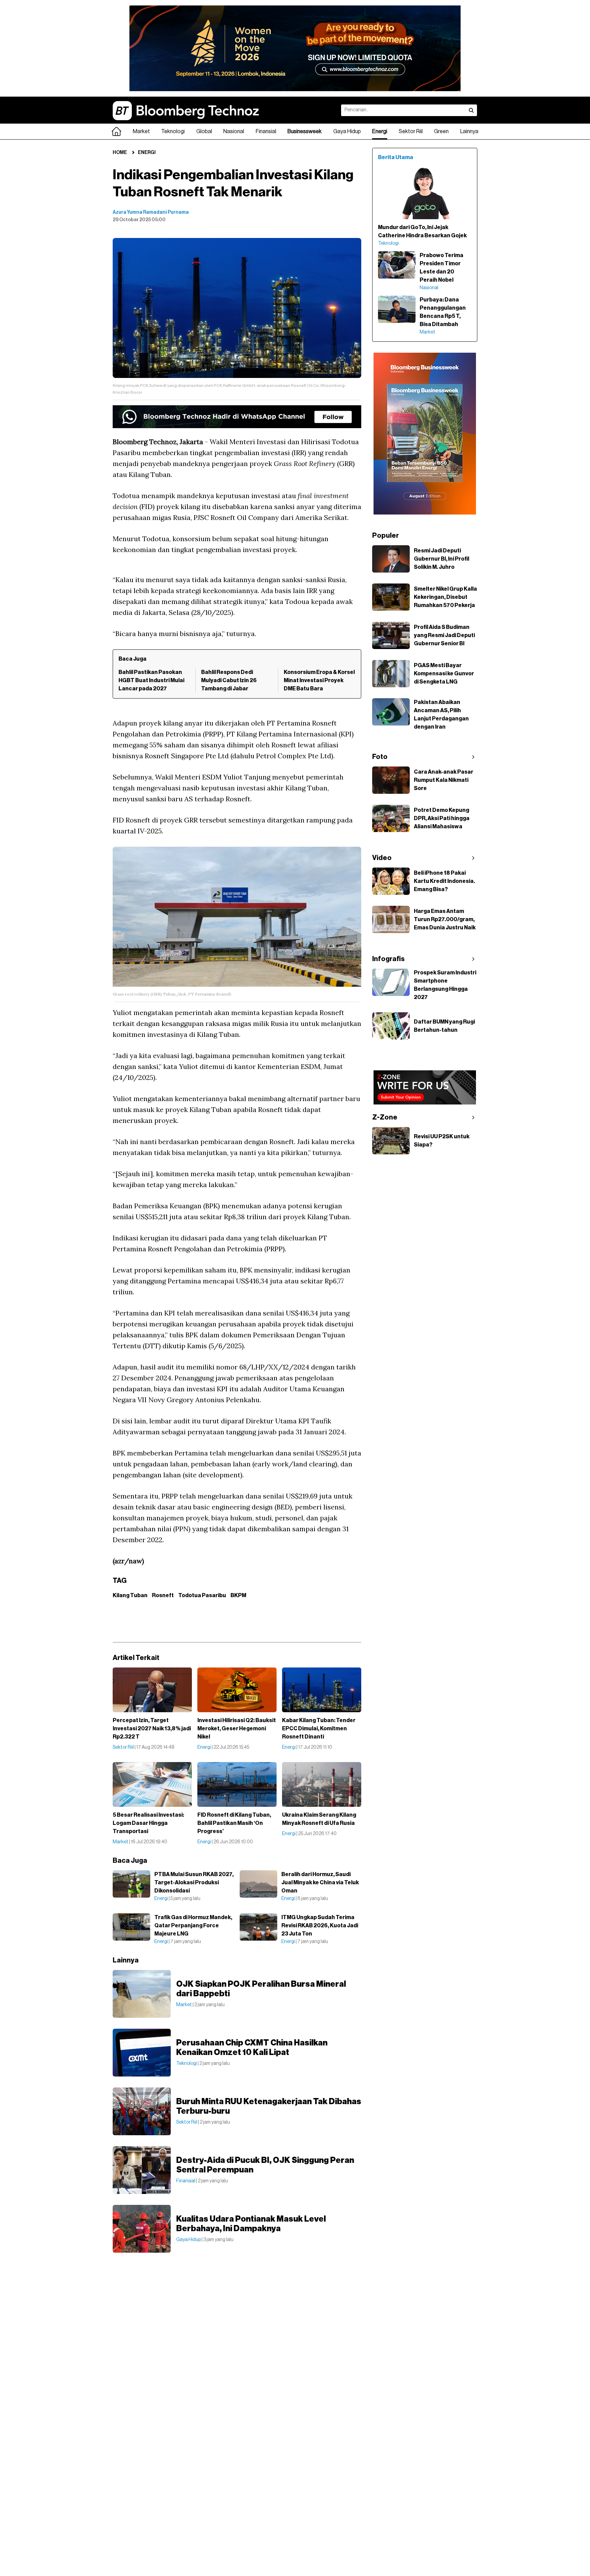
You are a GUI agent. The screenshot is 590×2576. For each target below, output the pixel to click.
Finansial (266, 131)
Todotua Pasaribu (202, 1595)
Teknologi (173, 131)
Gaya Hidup (347, 131)
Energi (380, 131)
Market (141, 131)
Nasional (234, 131)
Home (120, 153)
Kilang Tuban (130, 1595)
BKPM (238, 1595)
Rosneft (163, 1595)
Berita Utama (396, 157)
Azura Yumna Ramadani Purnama (151, 212)
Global (204, 131)
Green (441, 131)
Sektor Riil (411, 131)
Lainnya (469, 131)
